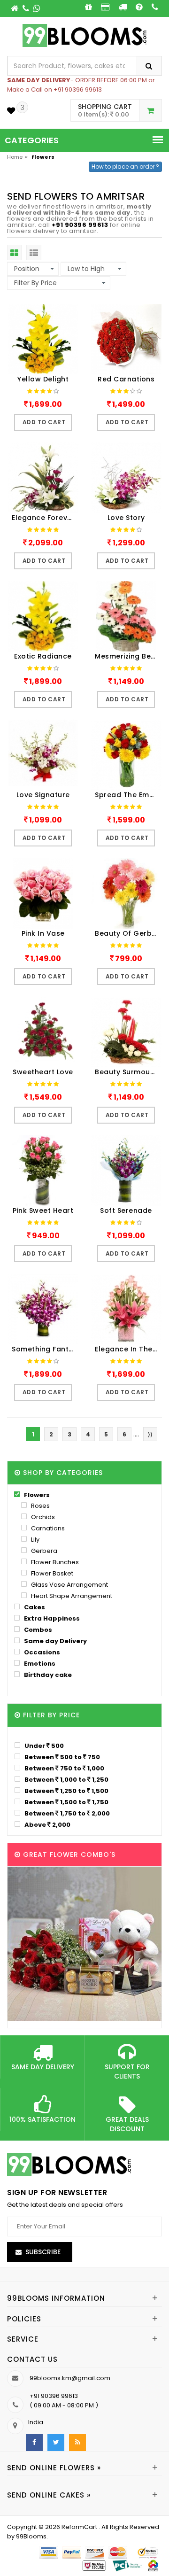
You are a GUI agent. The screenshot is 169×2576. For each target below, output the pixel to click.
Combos (37, 1630)
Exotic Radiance (43, 656)
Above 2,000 (47, 1824)
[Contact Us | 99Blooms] (27, 8)
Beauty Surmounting (128, 1072)
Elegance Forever (43, 518)
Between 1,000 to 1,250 (66, 1779)
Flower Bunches (54, 1562)
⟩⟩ (150, 1434)
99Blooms (31, 2536)
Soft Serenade (126, 1210)
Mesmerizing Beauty (128, 656)
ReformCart (80, 2527)
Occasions (41, 1652)
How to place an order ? (125, 167)
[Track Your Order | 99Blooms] (123, 7)
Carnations (47, 1528)
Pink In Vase (43, 933)
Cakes (34, 1607)
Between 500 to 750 (61, 1757)
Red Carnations (126, 379)
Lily (35, 1540)
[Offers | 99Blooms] (88, 7)
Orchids (42, 1517)
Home (15, 157)
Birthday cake (47, 1675)
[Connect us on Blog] (77, 2443)
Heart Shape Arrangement (71, 1596)
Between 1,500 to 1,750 (66, 1802)
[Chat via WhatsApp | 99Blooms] (37, 8)
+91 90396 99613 (80, 225)
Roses (40, 1506)
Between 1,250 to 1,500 (66, 1791)
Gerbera (43, 1551)
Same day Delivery (55, 1641)
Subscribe (43, 2252)
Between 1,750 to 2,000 (66, 1813)
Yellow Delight (43, 379)
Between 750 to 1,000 (64, 1768)
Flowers (36, 1495)
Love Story (126, 518)
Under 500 (43, 1746)
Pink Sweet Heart (43, 1210)
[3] (11, 111)
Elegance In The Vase (128, 1349)
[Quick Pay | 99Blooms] (105, 7)
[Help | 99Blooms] (139, 7)
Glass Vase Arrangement (69, 1585)
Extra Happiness (51, 1618)
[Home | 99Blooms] (15, 8)
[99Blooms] (85, 35)
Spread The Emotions (128, 795)
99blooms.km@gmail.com (70, 2378)
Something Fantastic (45, 1349)
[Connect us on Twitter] (56, 2443)
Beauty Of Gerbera (128, 933)
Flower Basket (51, 1573)
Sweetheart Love (43, 1072)
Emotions (39, 1664)
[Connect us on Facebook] (34, 2443)
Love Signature (43, 795)
